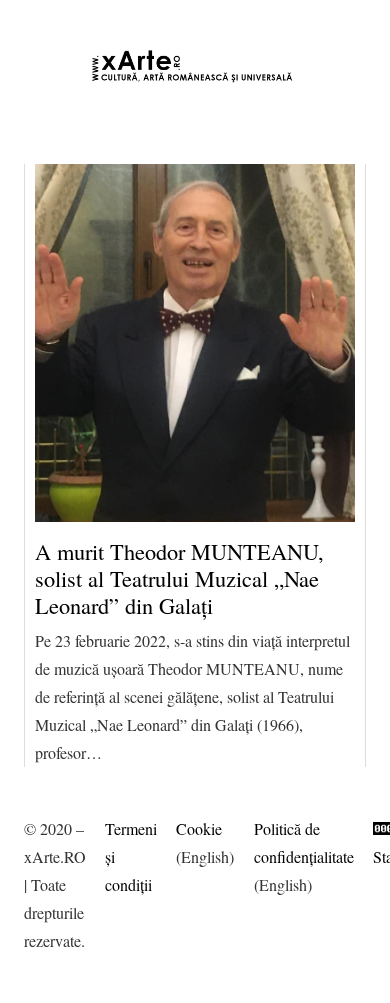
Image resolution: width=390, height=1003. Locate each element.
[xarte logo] (195, 65)
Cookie (199, 828)
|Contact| (349, 19)
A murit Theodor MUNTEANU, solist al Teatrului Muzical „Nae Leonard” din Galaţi (179, 578)
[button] (45, 20)
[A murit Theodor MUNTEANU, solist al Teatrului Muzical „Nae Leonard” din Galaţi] (195, 343)
